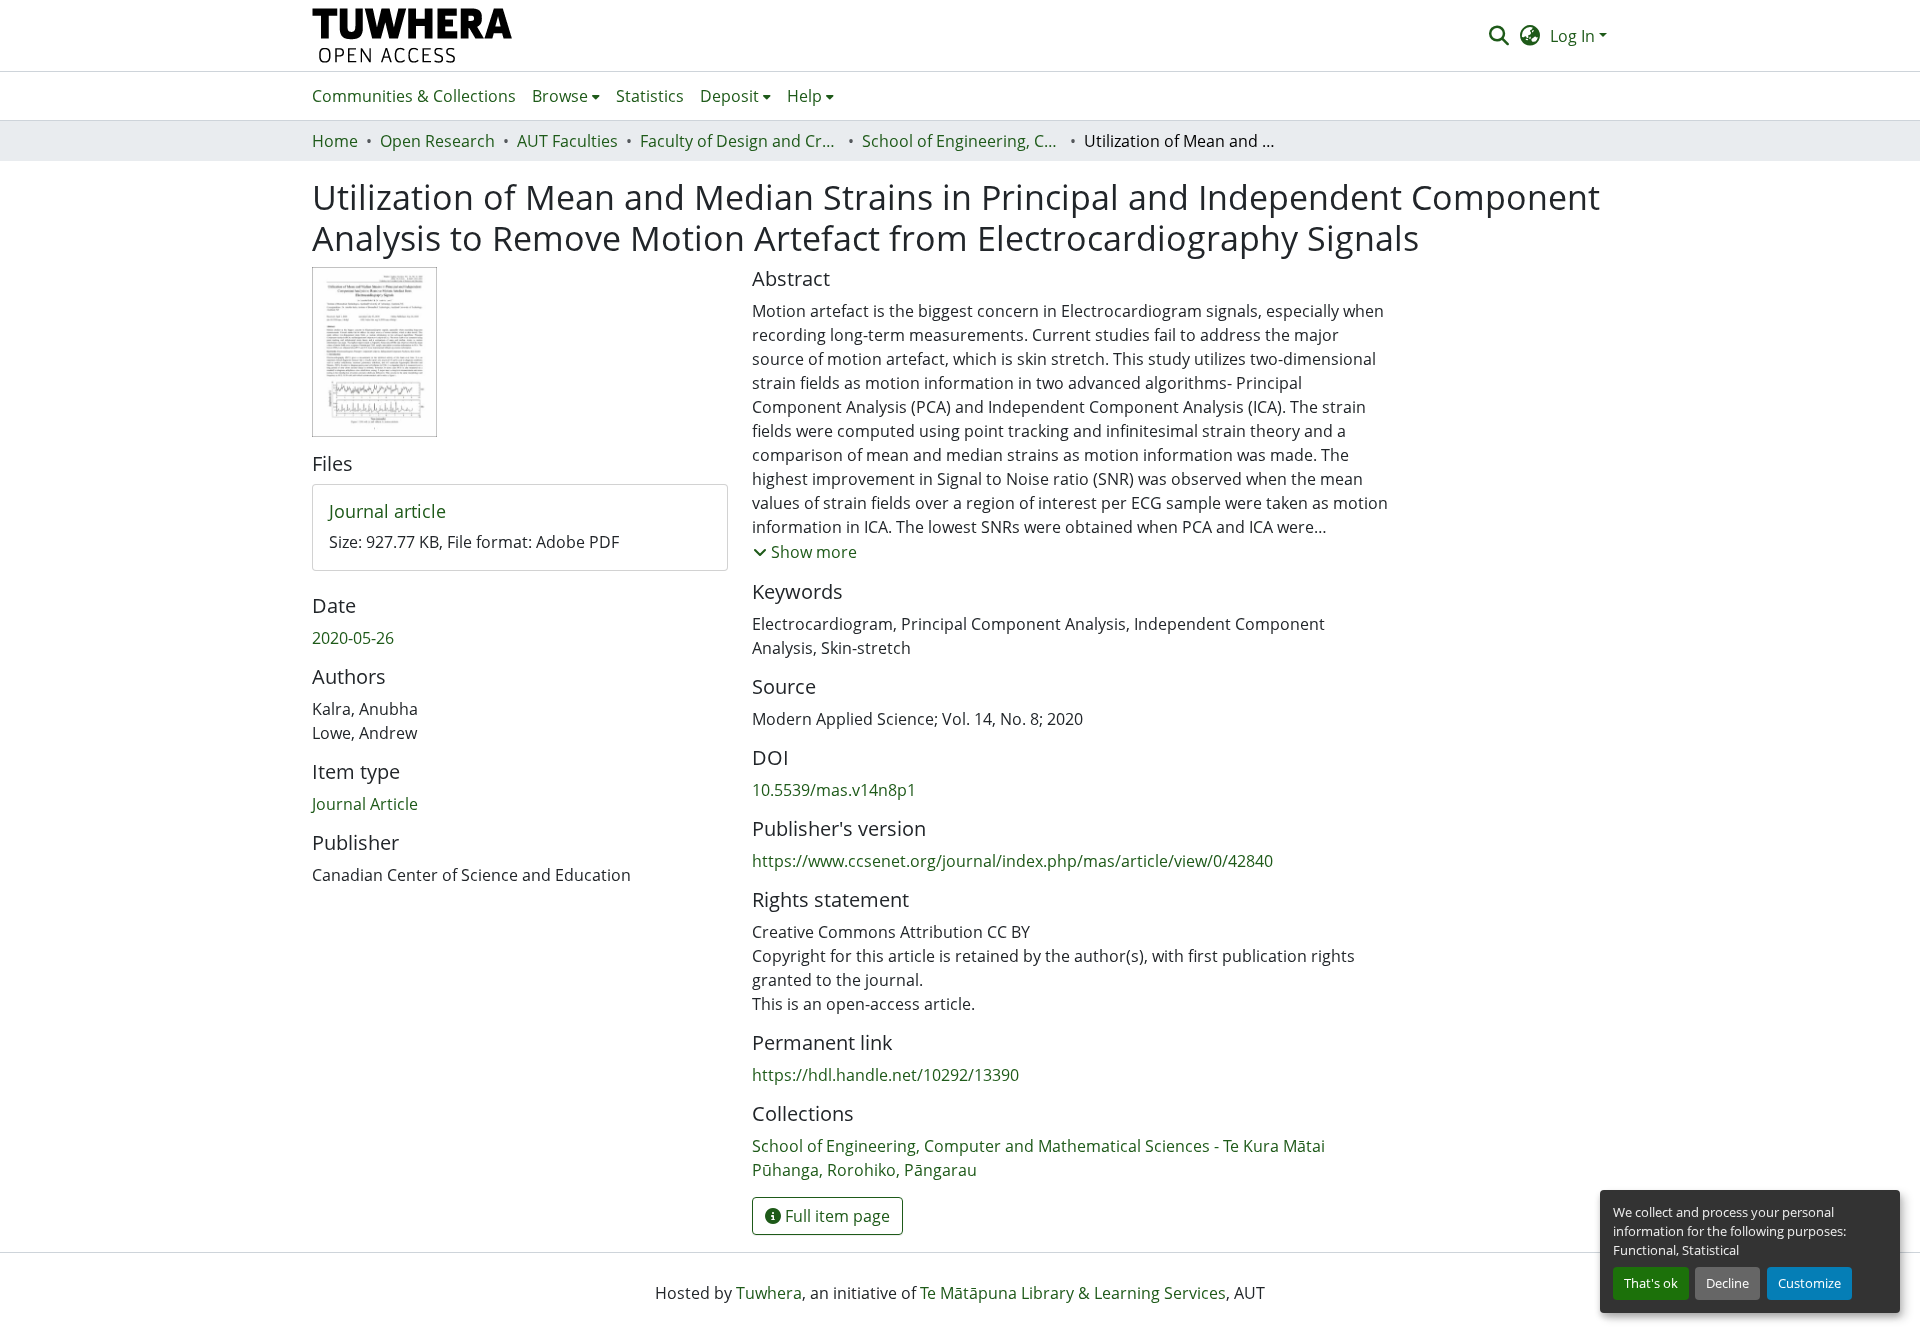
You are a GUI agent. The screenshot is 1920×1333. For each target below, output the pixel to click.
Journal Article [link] (365, 804)
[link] (520, 512)
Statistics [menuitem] (650, 96)
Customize (1809, 1283)
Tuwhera (769, 1293)
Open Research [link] (437, 141)
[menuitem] (566, 96)
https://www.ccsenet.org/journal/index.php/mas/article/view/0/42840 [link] (1012, 861)
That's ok (1651, 1283)
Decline (1727, 1283)
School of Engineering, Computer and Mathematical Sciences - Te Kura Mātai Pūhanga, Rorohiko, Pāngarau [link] (962, 141)
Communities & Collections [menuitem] (414, 96)
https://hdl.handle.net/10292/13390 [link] (885, 1075)
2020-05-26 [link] (353, 638)
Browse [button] (560, 96)
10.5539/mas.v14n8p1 (834, 790)
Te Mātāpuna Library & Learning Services (1073, 1293)
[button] (412, 35)
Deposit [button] (729, 96)
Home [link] (335, 141)
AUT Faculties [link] (567, 141)
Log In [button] (1574, 36)
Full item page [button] (835, 1216)
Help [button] (804, 96)
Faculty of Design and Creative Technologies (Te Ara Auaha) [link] (740, 141)
